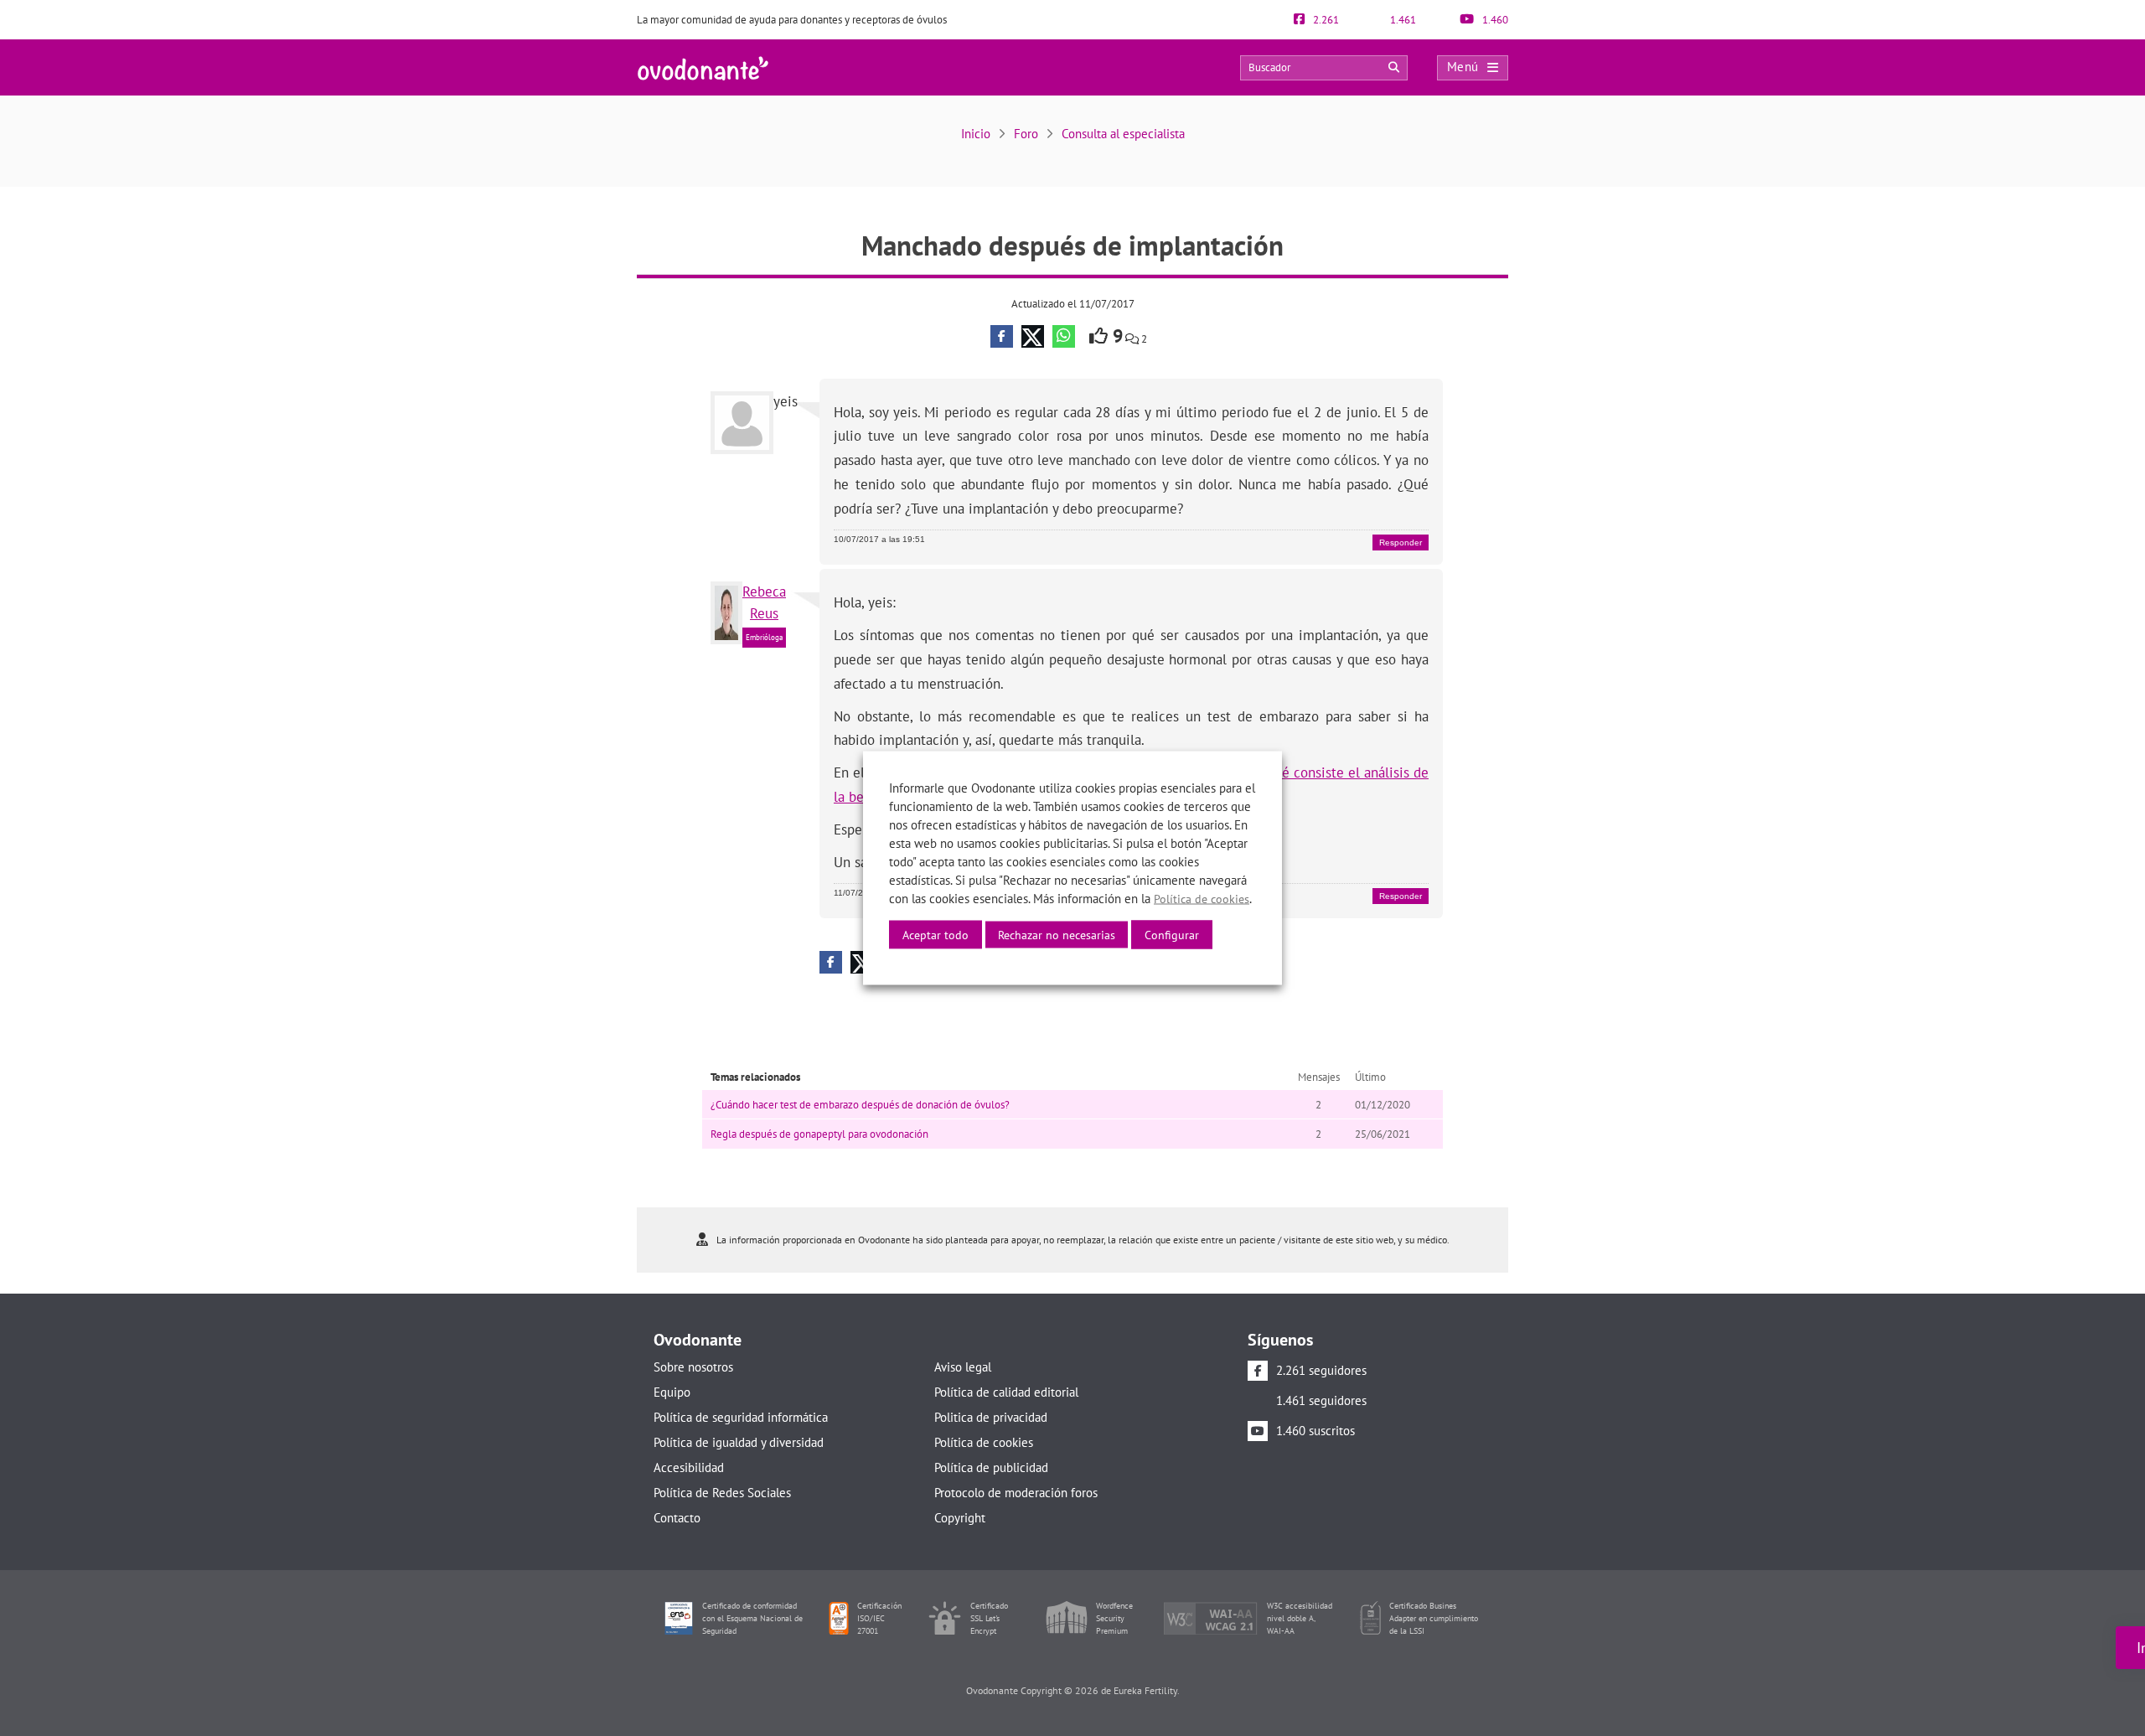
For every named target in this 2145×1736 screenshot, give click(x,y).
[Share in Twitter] (1033, 336)
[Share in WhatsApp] (1064, 336)
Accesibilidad (689, 1467)
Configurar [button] (1172, 935)
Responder (1401, 542)
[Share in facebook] (1002, 336)
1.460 (1494, 20)
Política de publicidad (991, 1467)
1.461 (1402, 20)
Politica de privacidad (991, 1417)
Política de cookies (984, 1442)
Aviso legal (963, 1367)
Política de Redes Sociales (722, 1493)
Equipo (672, 1392)
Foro (1026, 134)
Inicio (976, 134)
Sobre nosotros (693, 1367)
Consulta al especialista (1123, 134)
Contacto (677, 1518)
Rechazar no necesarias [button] (1057, 935)
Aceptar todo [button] (936, 935)
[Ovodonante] (703, 67)
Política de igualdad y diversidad (739, 1442)
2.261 (1325, 20)
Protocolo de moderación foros (1016, 1493)
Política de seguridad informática (741, 1417)
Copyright (960, 1518)
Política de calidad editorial (1006, 1392)
